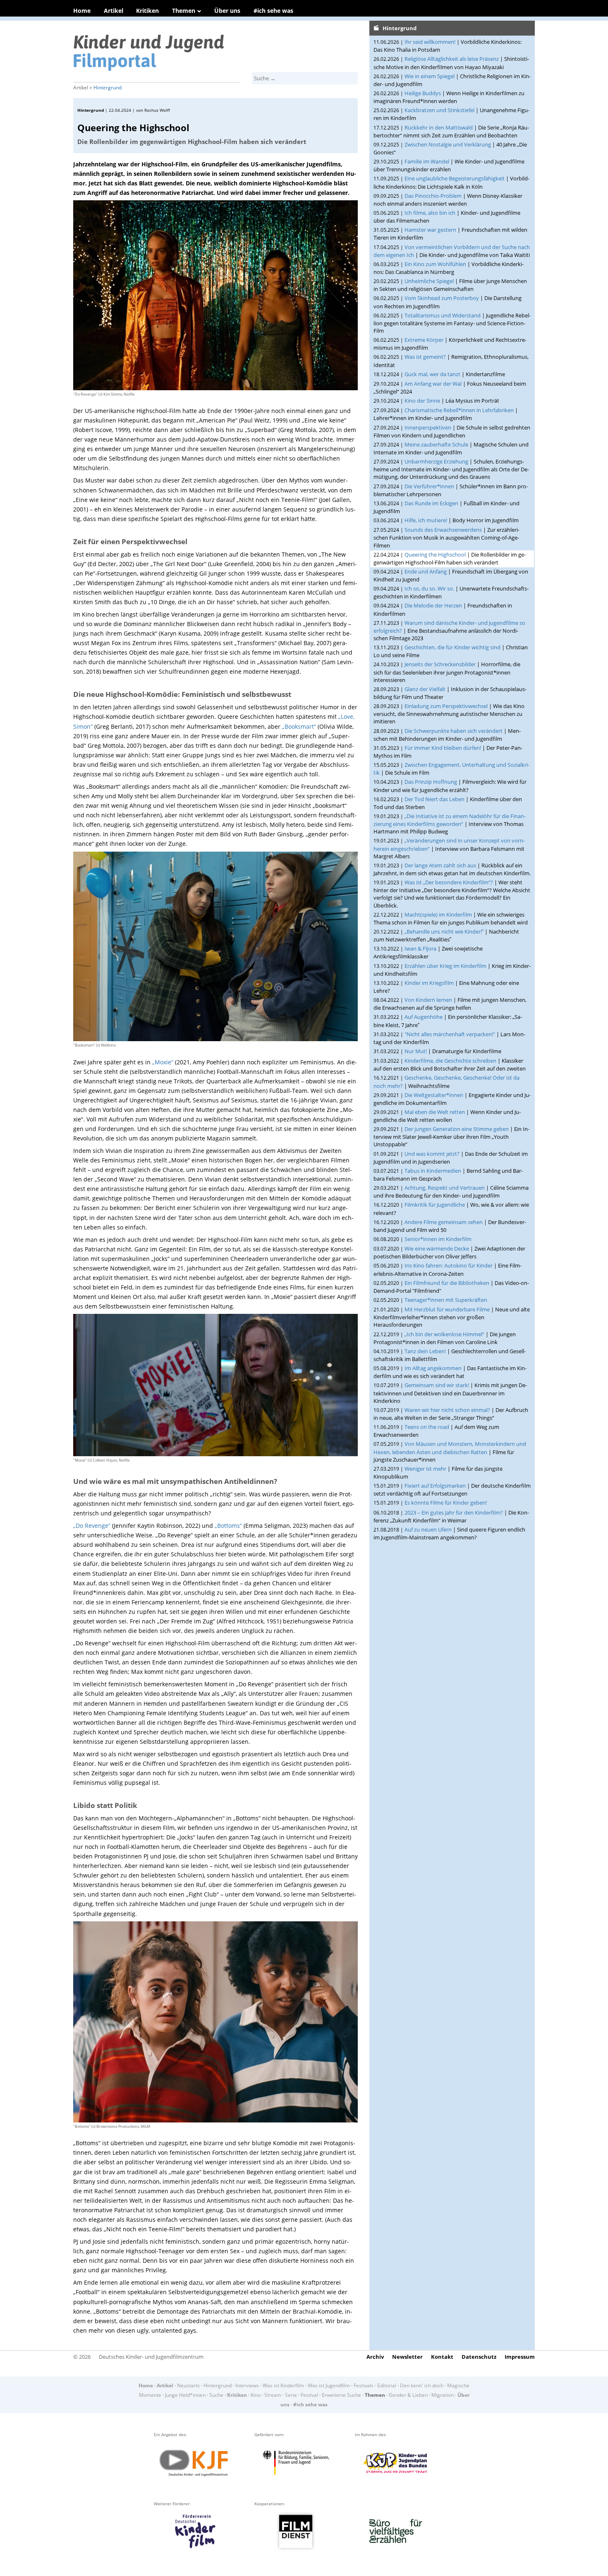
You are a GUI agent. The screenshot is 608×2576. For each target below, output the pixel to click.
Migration (443, 2395)
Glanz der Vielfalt (425, 689)
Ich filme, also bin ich (430, 213)
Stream (273, 2395)
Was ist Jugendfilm (329, 2385)
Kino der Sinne (422, 401)
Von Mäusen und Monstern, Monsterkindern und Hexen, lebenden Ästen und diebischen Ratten (450, 1448)
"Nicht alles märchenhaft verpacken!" (450, 1034)
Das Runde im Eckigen (431, 503)
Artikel (114, 11)
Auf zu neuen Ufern (428, 1529)
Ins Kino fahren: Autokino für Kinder (449, 1265)
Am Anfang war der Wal (433, 384)
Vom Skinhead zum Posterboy (442, 298)
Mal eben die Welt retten (435, 1112)
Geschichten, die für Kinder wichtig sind (452, 647)
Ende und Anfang (426, 571)
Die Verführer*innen (429, 486)
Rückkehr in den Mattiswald (439, 127)
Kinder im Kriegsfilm (429, 983)
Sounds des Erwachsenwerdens (443, 530)
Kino (256, 2395)
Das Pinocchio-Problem (433, 196)
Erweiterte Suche (341, 2395)
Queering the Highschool (435, 555)
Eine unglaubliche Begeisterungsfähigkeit (455, 178)
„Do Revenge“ (92, 1526)
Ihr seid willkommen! (430, 42)
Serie (291, 2395)
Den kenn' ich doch (422, 2385)
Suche (216, 2395)
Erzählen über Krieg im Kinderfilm (445, 966)
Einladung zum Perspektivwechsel (446, 706)
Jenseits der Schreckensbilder (440, 664)
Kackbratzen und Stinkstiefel (439, 110)
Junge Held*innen (185, 2395)
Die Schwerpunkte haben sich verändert (454, 731)
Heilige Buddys (423, 93)
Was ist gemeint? (425, 357)
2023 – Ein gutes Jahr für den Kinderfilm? (454, 1512)
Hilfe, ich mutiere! (426, 520)
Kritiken (147, 11)
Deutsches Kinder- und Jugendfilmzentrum (151, 2357)
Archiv (375, 2357)
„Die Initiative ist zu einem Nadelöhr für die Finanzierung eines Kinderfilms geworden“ (450, 820)
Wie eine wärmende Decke (437, 1248)
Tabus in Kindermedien (433, 1171)
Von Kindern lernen (428, 1000)
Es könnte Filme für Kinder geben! (446, 1503)
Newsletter (407, 2357)
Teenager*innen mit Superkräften (446, 1300)
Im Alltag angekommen (433, 1368)
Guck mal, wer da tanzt (432, 374)
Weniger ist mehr (425, 1469)
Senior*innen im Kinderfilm (438, 1239)
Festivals (364, 2385)
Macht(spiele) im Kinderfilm (438, 915)
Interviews (247, 2385)
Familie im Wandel (427, 161)
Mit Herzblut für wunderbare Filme (447, 1309)
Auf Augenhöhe (424, 1017)
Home (82, 11)
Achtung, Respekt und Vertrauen (445, 1188)
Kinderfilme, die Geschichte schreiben (450, 1061)
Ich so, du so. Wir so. (429, 588)
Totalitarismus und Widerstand (443, 315)
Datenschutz (479, 2357)
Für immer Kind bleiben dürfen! (443, 748)
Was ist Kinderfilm (283, 2385)
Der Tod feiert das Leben (434, 799)
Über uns (227, 11)
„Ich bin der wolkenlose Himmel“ (444, 1334)
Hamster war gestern (430, 230)
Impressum (520, 2357)
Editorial (387, 2385)
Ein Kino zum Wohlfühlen (435, 264)
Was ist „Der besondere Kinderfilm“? (449, 882)
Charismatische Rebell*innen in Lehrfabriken (459, 410)
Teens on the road (427, 1427)
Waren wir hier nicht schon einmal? (447, 1410)
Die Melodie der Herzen (433, 605)
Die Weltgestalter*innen (434, 1095)
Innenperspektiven (428, 427)
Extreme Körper (424, 340)
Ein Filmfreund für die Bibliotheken (447, 1283)
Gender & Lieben (408, 2395)
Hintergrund (108, 88)
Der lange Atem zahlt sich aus (440, 865)
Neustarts (188, 2385)
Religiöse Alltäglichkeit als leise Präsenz (452, 59)
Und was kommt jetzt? (432, 1154)
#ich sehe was (273, 11)
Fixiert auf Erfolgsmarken (435, 1486)
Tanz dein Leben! (425, 1351)
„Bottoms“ (228, 1526)
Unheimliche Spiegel (429, 281)
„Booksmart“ (299, 726)
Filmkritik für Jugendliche (435, 1205)
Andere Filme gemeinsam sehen (444, 1222)
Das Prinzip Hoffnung (431, 782)
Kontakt (442, 2357)
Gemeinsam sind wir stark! (437, 1385)
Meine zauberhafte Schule (436, 444)
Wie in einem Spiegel (430, 76)
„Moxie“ (163, 1062)
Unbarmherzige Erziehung (436, 461)
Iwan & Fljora (420, 948)
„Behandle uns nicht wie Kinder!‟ (444, 931)
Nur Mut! (416, 1051)
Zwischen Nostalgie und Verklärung (448, 144)
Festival (309, 2395)
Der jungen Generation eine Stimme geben (457, 1129)
